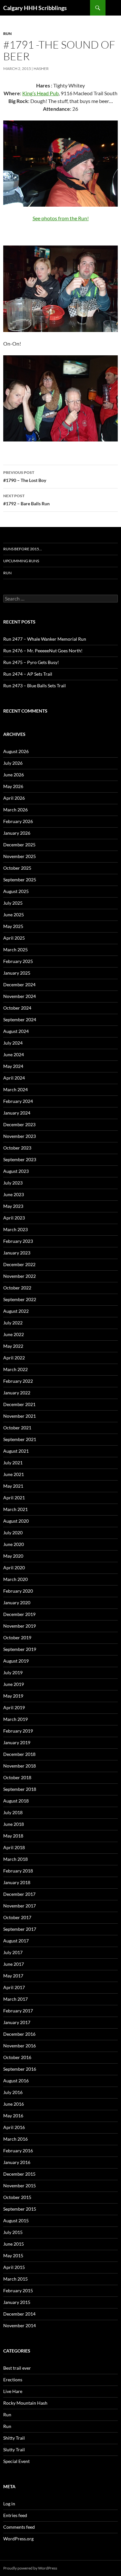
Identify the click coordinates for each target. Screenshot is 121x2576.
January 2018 (17, 1882)
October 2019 (17, 1637)
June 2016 (14, 2104)
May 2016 (13, 2116)
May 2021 (13, 1486)
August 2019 (16, 1661)
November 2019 (20, 1626)
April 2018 (14, 1847)
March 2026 (15, 810)
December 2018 (19, 1754)
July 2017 (13, 1952)
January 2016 (17, 2162)
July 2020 (13, 1533)
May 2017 (13, 1976)
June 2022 (14, 1334)
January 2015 (17, 2302)
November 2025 (20, 856)
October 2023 (17, 1148)
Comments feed (19, 2527)
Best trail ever (17, 2368)
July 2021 (13, 1463)
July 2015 (13, 2232)
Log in (9, 2504)
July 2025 (13, 903)
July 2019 (13, 1672)
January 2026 (17, 833)
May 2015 (13, 2255)
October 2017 (17, 1917)
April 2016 (14, 2127)
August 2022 (16, 1311)
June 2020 (14, 1544)
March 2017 (15, 1999)
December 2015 (19, 2174)
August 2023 (16, 1171)
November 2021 (20, 1416)
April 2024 (14, 1078)
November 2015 (20, 2186)
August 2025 (16, 891)
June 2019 (14, 1684)
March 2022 (15, 1369)
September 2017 (20, 1929)
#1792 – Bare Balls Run (26, 500)
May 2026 (13, 786)
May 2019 (13, 1696)
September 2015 (20, 2209)
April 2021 (14, 1498)
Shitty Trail (14, 2438)
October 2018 (17, 1777)
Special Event (16, 2461)
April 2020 (14, 1568)
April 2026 (14, 798)
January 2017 (17, 2022)
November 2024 (20, 996)
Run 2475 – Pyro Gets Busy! (31, 662)
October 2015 (17, 2197)
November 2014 (20, 2325)
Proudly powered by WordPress (30, 2568)
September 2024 (20, 1019)
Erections (13, 2380)
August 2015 (16, 2221)
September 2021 (20, 1439)
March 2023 (15, 1229)
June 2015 (14, 2244)
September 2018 (20, 1789)
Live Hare (13, 2391)
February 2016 (18, 2151)
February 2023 (18, 1241)
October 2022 (17, 1288)
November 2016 (20, 2046)
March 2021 (15, 1509)
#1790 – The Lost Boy (25, 476)
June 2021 (14, 1474)
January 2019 (17, 1742)
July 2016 (13, 2092)
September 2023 (20, 1159)
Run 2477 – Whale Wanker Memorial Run (45, 639)
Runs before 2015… (23, 549)
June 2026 (14, 775)
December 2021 (19, 1404)
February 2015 (18, 2290)
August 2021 (16, 1451)
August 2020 (16, 1521)
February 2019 (18, 1731)
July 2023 (13, 1183)
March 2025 (15, 950)
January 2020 (17, 1603)
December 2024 (19, 985)
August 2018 (16, 1801)
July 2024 (13, 1043)
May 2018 (13, 1836)
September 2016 (20, 2069)
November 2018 (20, 1766)
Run (7, 34)
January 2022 (17, 1393)
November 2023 (20, 1136)
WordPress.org (18, 2539)
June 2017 (14, 1964)
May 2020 (13, 1556)
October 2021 (17, 1428)
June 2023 (14, 1194)
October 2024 (17, 1008)
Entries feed (15, 2515)
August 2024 (16, 1031)
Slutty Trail (14, 2450)
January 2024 (17, 1113)
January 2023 (17, 1253)
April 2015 (14, 2267)
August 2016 (16, 2081)
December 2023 (19, 1124)
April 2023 (14, 1218)
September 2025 (20, 880)
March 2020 (15, 1579)
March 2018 (15, 1859)
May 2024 (13, 1066)
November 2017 (20, 1906)
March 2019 (15, 1719)
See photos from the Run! (61, 218)
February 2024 (18, 1101)
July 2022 (13, 1323)
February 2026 (18, 821)
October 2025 (17, 868)
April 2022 (14, 1358)
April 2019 (14, 1707)
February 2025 (18, 961)
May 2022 (13, 1346)
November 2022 (20, 1276)
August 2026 (16, 751)
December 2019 (19, 1614)
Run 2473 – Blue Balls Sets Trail (35, 686)
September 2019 (20, 1649)
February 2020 (18, 1591)
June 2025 (14, 915)
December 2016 (19, 2034)
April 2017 (14, 1987)
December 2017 (19, 1894)
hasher (41, 69)
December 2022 (19, 1264)
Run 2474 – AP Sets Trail (28, 674)
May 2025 (13, 926)
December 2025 (19, 845)
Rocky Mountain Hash (25, 2403)
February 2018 (18, 1871)
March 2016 (15, 2139)
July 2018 (13, 1812)
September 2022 (20, 1299)
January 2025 (17, 973)
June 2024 (14, 1054)
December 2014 (19, 2314)
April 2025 (14, 938)
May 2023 (13, 1206)
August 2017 (16, 1941)
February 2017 (18, 2011)
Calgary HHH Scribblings (35, 8)
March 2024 (15, 1089)
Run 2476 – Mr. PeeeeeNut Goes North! (43, 651)
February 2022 (18, 1381)
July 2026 (13, 763)
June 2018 (14, 1824)
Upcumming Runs (21, 561)
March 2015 (15, 2279)
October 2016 (17, 2057)
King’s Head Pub (40, 93)
